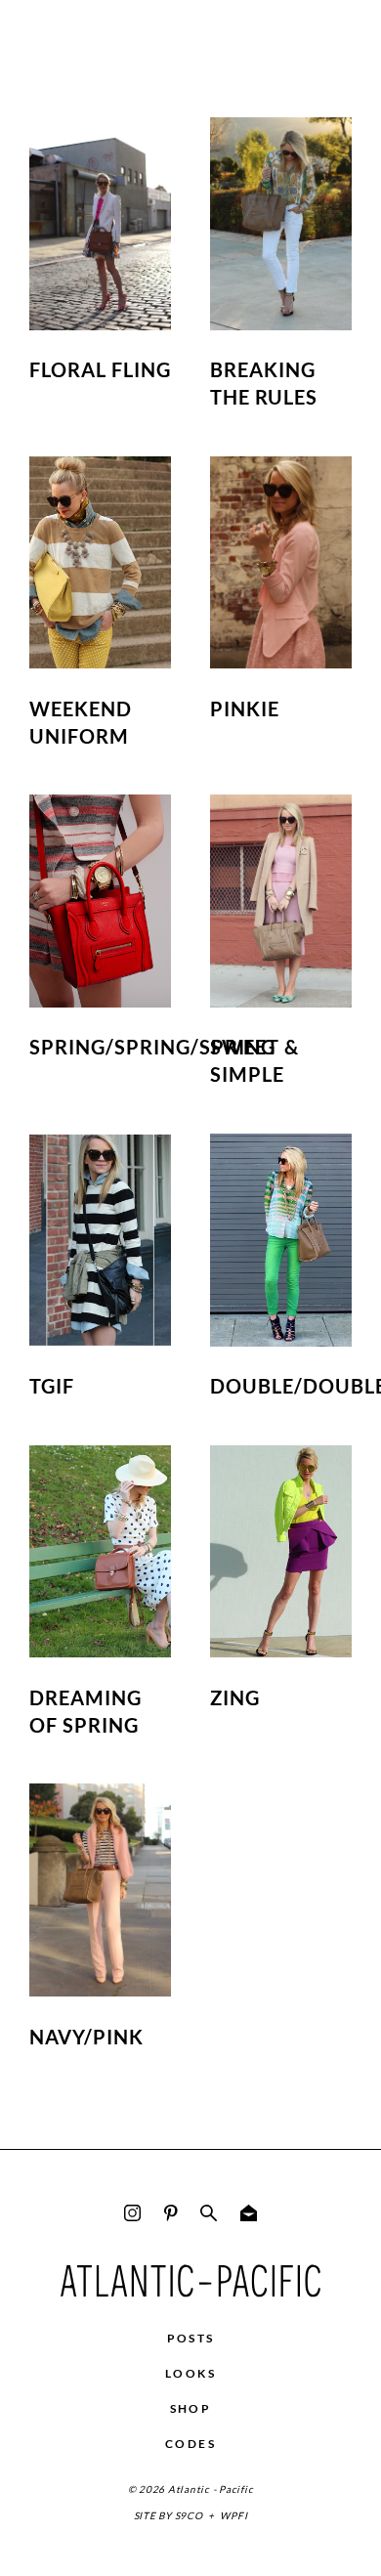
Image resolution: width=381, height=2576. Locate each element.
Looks (190, 2373)
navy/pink (86, 2037)
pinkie (245, 708)
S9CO (189, 2515)
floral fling (100, 369)
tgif (52, 1386)
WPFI (233, 2515)
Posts (191, 2338)
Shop (191, 2408)
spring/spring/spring (152, 1047)
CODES (190, 2444)
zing (235, 1697)
